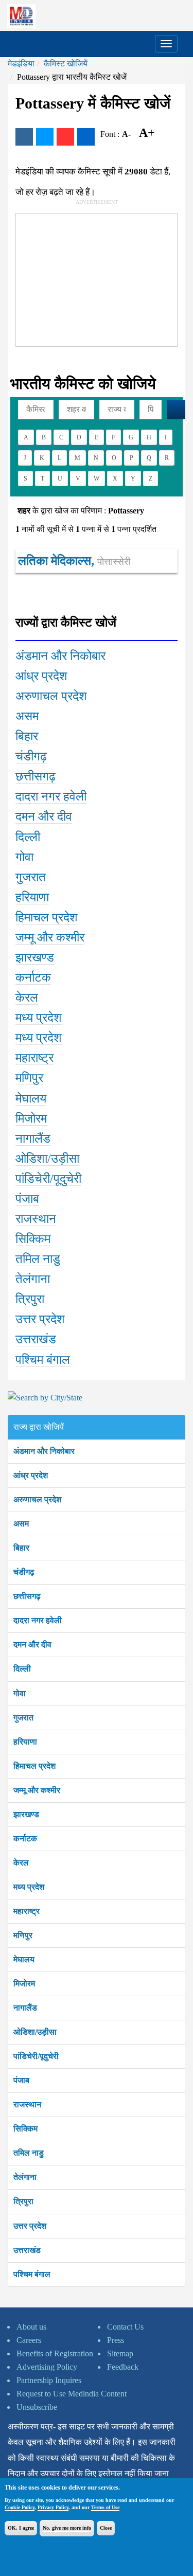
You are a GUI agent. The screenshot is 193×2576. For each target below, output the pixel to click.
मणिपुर (23, 1935)
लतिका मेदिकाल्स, (74, 561)
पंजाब (21, 2080)
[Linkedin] (86, 137)
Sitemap (120, 2353)
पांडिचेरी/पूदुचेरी (36, 2056)
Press (116, 2340)
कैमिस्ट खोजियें (66, 64)
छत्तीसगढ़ (27, 1596)
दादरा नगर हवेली (38, 1620)
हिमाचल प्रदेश (34, 1766)
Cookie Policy (20, 2507)
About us (31, 2327)
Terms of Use (105, 2507)
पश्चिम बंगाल (32, 2274)
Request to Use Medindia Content (72, 2394)
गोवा (20, 1693)
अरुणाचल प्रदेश (37, 1499)
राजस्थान (27, 2104)
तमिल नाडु (29, 2153)
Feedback (123, 2367)
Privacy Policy (53, 2507)
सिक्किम (25, 2129)
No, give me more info (67, 2528)
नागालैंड (25, 2008)
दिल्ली (22, 1669)
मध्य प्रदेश (29, 1887)
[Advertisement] (93, 278)
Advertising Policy (47, 2367)
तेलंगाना (25, 2177)
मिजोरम (24, 1984)
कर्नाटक (25, 1838)
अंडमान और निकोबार (44, 1451)
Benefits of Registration (55, 2353)
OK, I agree (21, 2528)
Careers (29, 2340)
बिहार (21, 1548)
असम (21, 1524)
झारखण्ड (26, 1814)
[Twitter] (45, 137)
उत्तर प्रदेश (30, 2226)
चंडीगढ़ (24, 1572)
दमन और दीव (32, 1645)
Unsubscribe (37, 2407)
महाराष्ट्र (27, 1911)
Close (106, 2528)
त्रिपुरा (23, 2201)
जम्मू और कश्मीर (37, 1790)
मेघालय (24, 1959)
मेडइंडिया (21, 64)
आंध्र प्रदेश (31, 1475)
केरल (21, 1863)
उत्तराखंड (27, 2250)
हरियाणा (25, 1742)
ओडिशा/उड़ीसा (35, 2032)
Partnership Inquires (49, 2380)
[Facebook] (24, 137)
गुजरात (23, 1718)
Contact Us (125, 2327)
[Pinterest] (65, 137)
